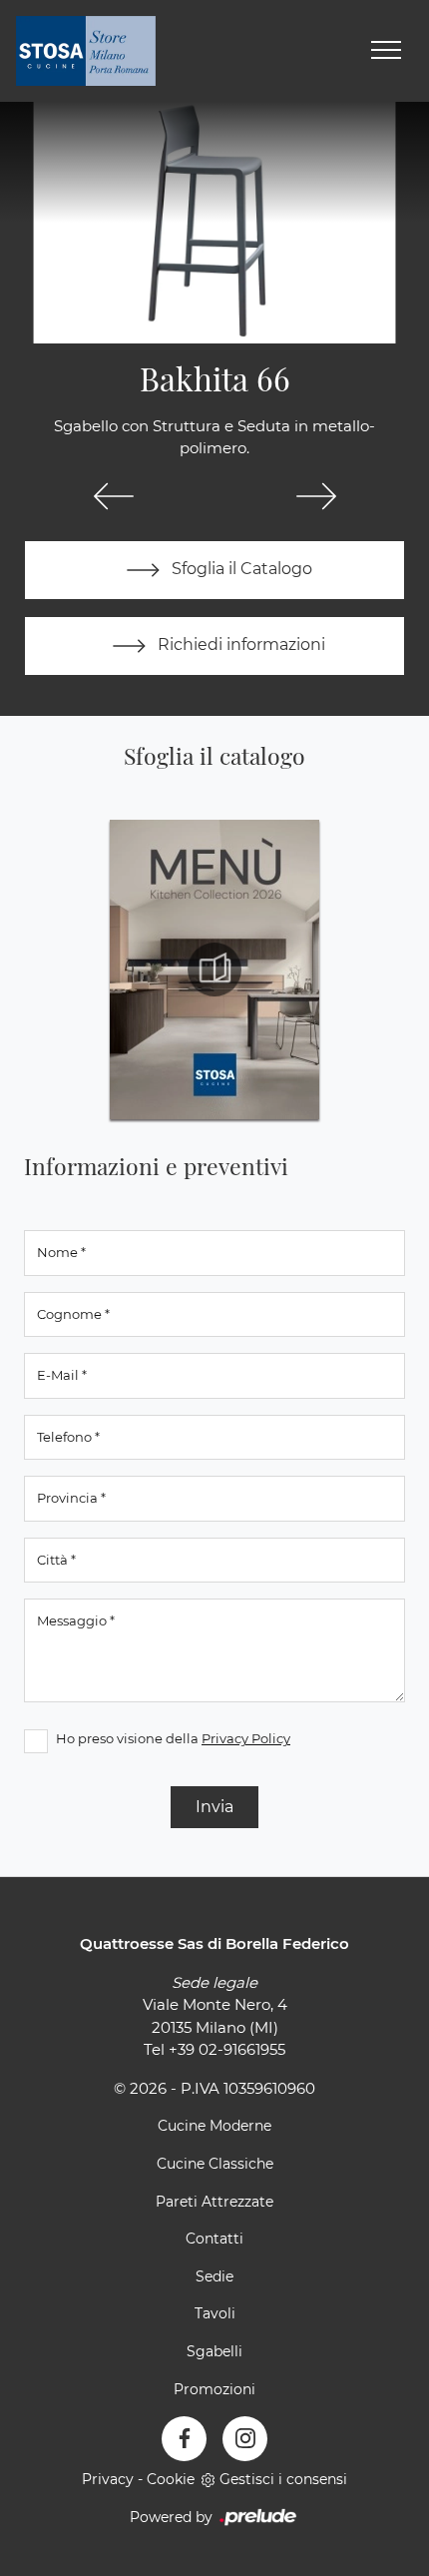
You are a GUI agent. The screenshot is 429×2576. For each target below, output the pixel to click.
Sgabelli (214, 2351)
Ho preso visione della (173, 1738)
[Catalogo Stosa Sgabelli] (214, 969)
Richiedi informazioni (239, 644)
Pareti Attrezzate (214, 2202)
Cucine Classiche (215, 2164)
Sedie (214, 2276)
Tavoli (215, 2313)
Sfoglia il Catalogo (240, 569)
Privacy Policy (246, 1738)
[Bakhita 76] (316, 496)
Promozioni (214, 2389)
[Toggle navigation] (386, 51)
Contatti (214, 2239)
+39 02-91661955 (227, 2049)
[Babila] (113, 496)
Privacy (108, 2479)
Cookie (171, 2479)
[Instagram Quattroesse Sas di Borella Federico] (245, 2439)
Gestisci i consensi (283, 2479)
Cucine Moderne (214, 2126)
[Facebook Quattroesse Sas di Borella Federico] (184, 2439)
